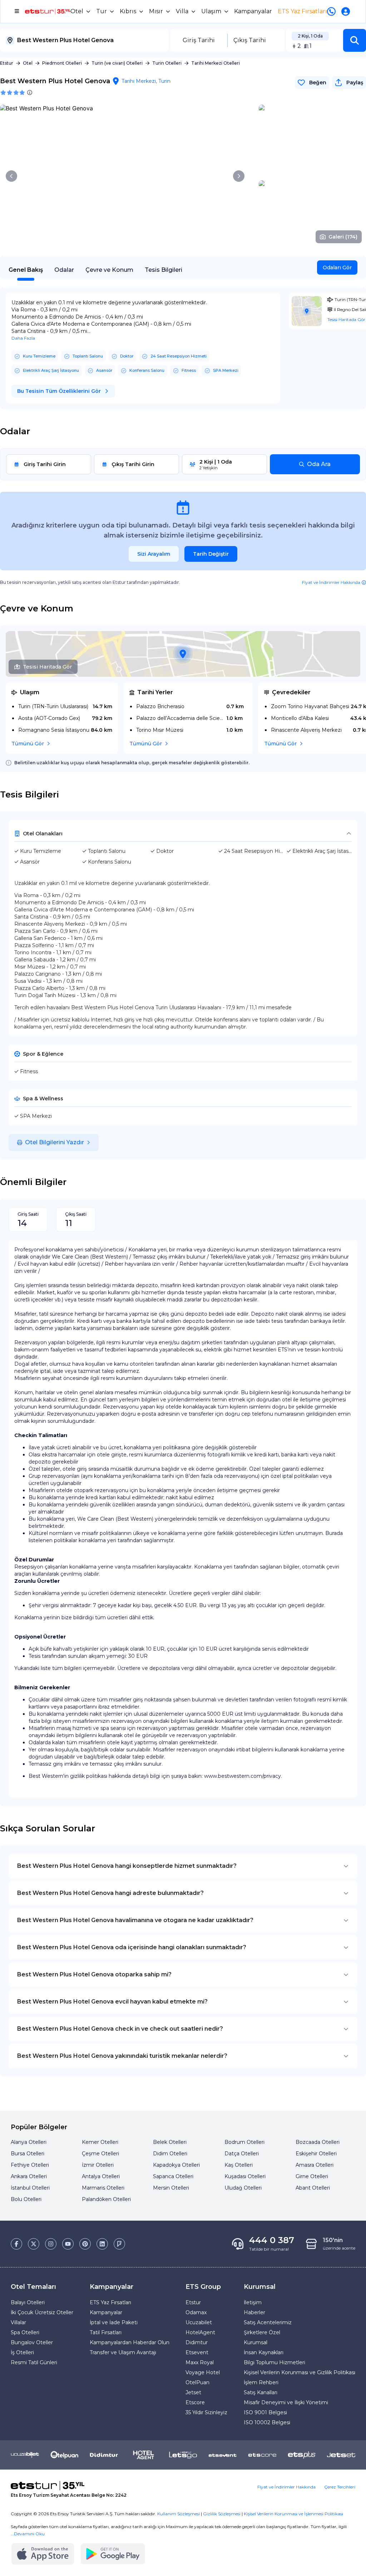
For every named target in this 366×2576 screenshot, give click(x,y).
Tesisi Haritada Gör (47, 667)
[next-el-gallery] (239, 176)
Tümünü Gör (28, 744)
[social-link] (16, 2244)
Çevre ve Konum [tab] (109, 270)
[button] (355, 40)
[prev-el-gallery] (11, 176)
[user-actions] (347, 11)
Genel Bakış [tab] (26, 270)
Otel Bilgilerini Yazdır (55, 1142)
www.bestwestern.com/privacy (243, 1776)
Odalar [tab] (64, 270)
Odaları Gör (337, 267)
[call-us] (333, 11)
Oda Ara (319, 464)
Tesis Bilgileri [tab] (164, 270)
